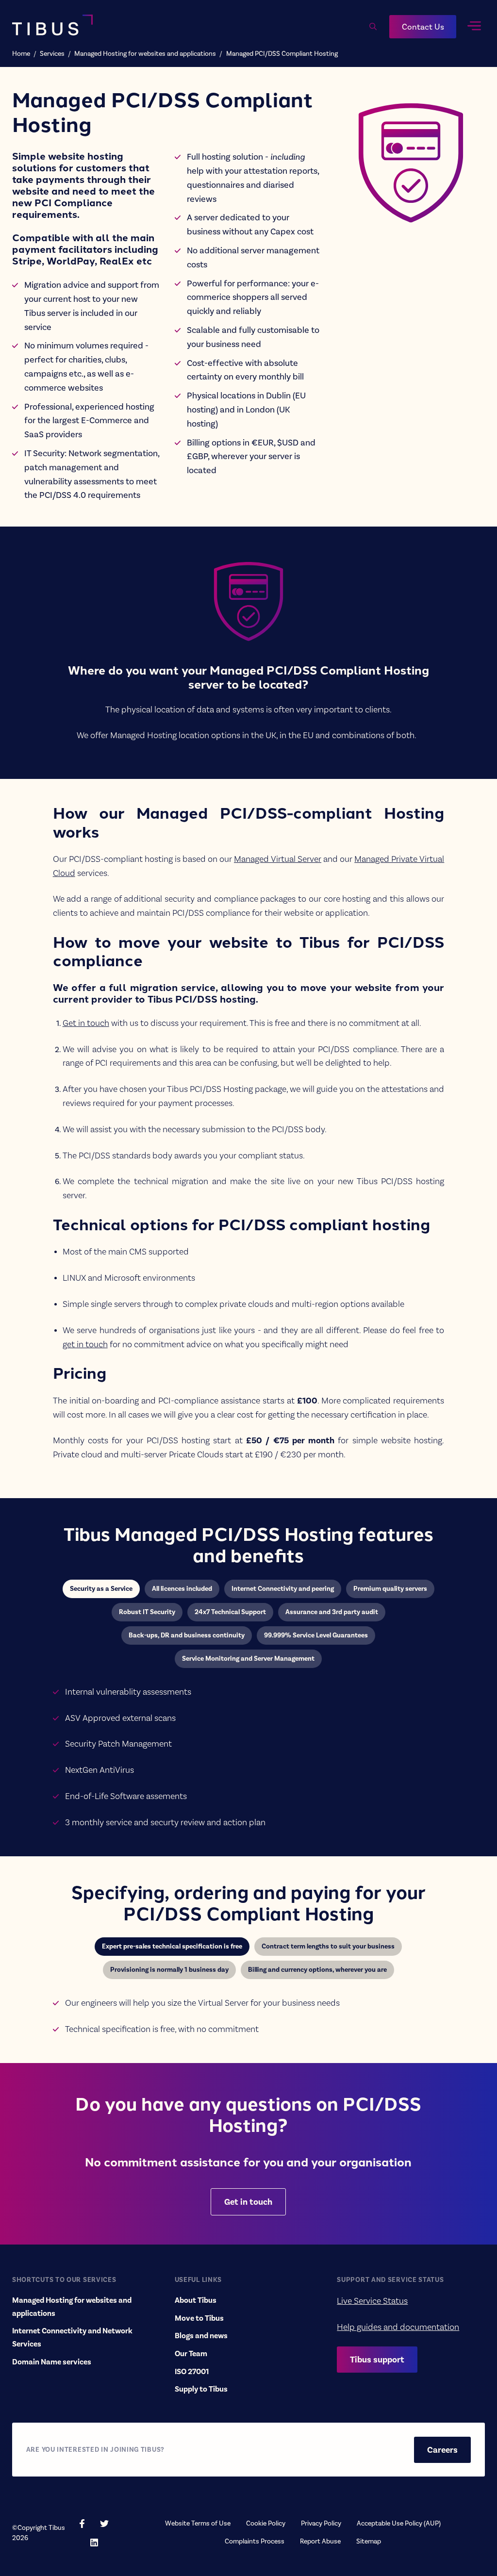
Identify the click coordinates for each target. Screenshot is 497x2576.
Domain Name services (52, 2362)
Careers (442, 2450)
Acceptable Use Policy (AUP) (399, 2523)
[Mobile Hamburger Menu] (474, 26)
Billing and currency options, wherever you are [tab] (317, 1970)
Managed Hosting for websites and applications (145, 54)
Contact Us (423, 27)
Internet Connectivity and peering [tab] (283, 1589)
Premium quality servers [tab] (390, 1589)
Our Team (191, 2354)
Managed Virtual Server (278, 859)
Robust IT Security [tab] (147, 1612)
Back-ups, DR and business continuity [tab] (187, 1635)
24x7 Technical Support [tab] (230, 1612)
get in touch (85, 1344)
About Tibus (196, 2300)
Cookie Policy (266, 2523)
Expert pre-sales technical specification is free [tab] (172, 1946)
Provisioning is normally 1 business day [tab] (169, 1970)
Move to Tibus (199, 2318)
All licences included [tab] (182, 1589)
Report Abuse (320, 2541)
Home (21, 54)
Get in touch (86, 1023)
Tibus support (377, 2360)
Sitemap (369, 2541)
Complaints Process (255, 2541)
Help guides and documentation (398, 2327)
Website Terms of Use (198, 2523)
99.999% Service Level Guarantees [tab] (316, 1635)
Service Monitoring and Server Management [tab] (248, 1659)
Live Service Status (372, 2301)
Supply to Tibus (201, 2389)
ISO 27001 (192, 2372)
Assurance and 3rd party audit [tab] (332, 1612)
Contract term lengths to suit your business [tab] (328, 1946)
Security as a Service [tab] (101, 1589)
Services (52, 54)
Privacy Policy (321, 2523)
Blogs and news (201, 2336)
